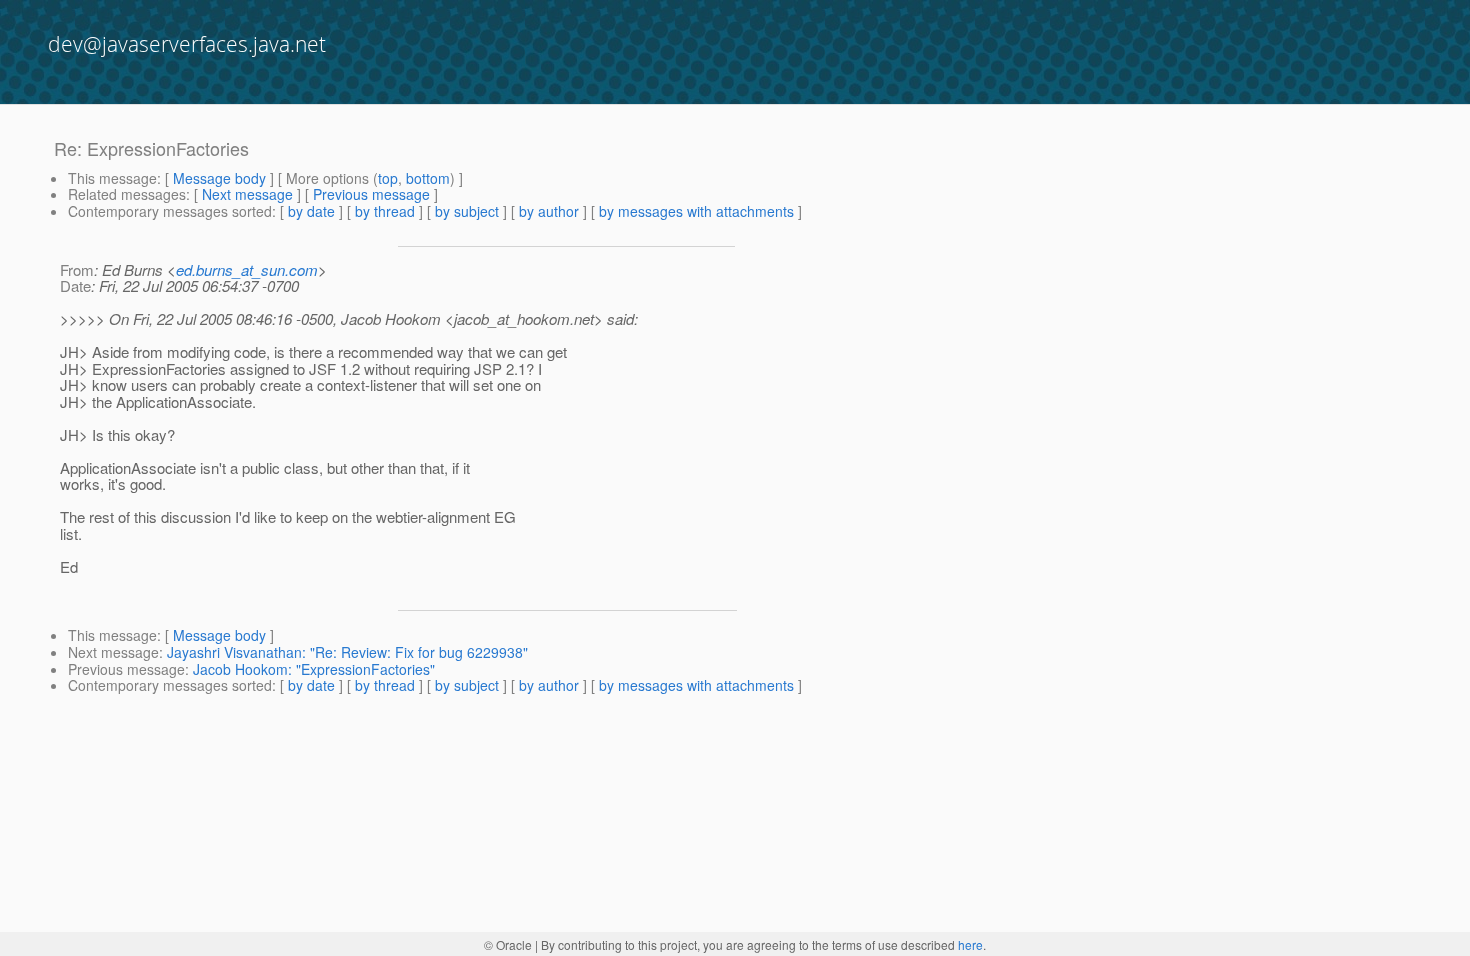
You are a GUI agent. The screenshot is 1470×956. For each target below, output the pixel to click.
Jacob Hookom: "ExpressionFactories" (314, 669)
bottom (428, 178)
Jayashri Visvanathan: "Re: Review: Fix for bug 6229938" (347, 652)
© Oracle (508, 944)
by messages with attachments (696, 211)
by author (549, 211)
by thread (385, 211)
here (970, 944)
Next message (247, 194)
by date (311, 211)
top (388, 178)
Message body (219, 178)
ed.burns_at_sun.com (247, 269)
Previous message (371, 194)
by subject (467, 211)
